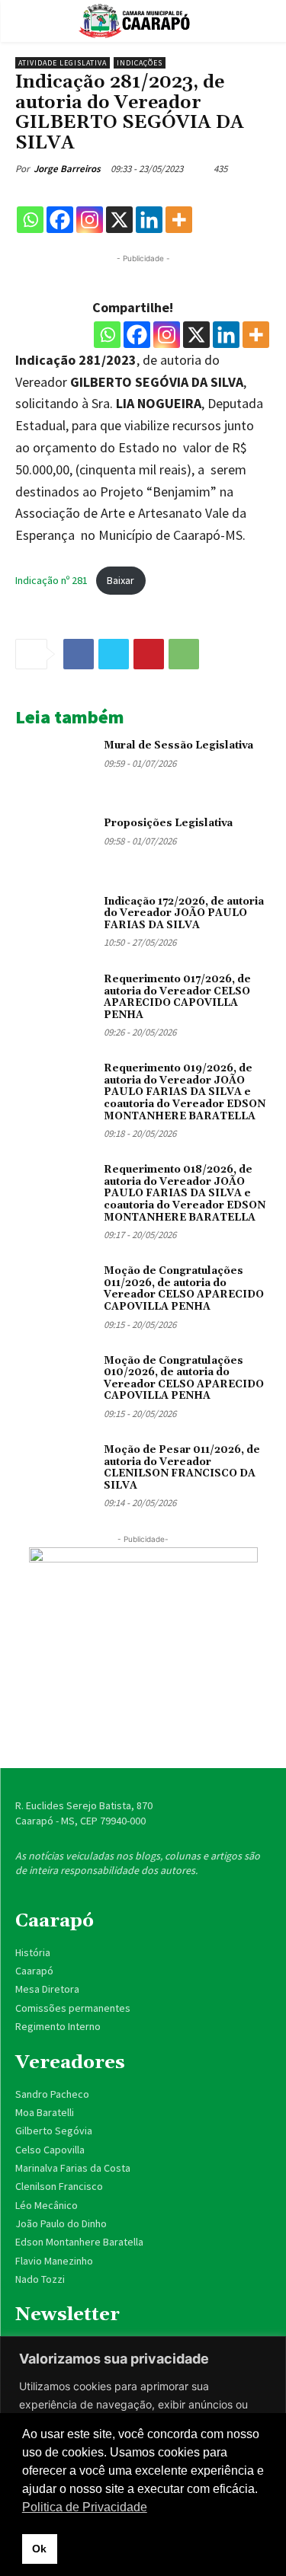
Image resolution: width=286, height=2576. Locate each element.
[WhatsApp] (184, 654)
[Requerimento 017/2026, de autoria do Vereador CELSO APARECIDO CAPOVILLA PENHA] (54, 999)
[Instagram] (90, 220)
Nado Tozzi (40, 2279)
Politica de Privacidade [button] (85, 2507)
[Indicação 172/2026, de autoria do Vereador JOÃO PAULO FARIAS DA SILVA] (54, 921)
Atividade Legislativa (63, 63)
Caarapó (35, 1971)
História (33, 1952)
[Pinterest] (149, 654)
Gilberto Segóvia (54, 2131)
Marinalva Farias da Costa (73, 2168)
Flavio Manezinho (54, 2261)
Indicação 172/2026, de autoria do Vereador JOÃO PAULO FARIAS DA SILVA (184, 913)
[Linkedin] (149, 220)
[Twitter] (114, 654)
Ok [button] (39, 2549)
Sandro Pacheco (52, 2094)
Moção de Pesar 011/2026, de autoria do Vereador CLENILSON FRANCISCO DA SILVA (182, 1468)
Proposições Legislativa (168, 823)
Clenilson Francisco (59, 2186)
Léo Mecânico (47, 2205)
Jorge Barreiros (67, 169)
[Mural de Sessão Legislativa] (54, 765)
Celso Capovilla (50, 2150)
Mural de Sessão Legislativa (178, 745)
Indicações (140, 63)
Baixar (121, 580)
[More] (179, 220)
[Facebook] (60, 220)
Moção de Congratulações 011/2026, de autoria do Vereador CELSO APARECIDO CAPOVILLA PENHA (184, 1289)
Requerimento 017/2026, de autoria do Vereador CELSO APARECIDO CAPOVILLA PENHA (177, 997)
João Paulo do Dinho (61, 2223)
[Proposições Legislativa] (54, 843)
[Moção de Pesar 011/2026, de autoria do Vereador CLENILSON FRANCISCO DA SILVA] (54, 1470)
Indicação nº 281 (51, 580)
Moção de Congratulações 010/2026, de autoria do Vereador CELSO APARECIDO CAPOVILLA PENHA (184, 1379)
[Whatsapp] (30, 220)
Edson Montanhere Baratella (79, 2242)
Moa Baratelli (45, 2112)
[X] (119, 220)
